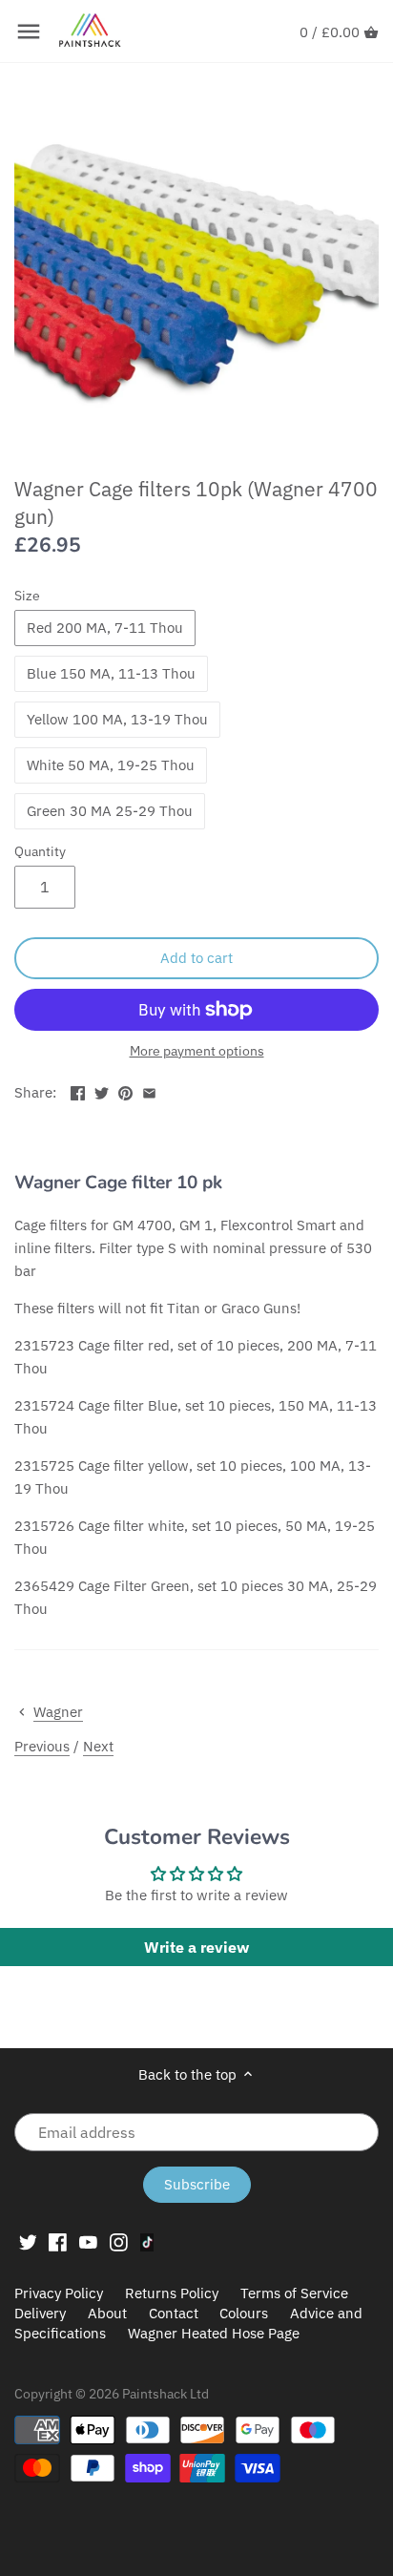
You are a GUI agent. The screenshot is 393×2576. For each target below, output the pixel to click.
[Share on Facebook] (78, 1090)
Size (27, 596)
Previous (42, 1746)
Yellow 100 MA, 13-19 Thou (117, 719)
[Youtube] (88, 2241)
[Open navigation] (29, 31)
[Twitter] (28, 2241)
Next (98, 1746)
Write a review (196, 1947)
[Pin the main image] (125, 1090)
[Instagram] (119, 2241)
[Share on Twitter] (102, 1090)
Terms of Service (294, 2293)
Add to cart (196, 958)
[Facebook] (58, 2241)
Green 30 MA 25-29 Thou (110, 811)
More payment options (197, 1051)
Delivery (40, 2313)
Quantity (40, 851)
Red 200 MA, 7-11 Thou (105, 628)
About (107, 2313)
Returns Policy (172, 2293)
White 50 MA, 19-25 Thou (111, 765)
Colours (246, 2313)
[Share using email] (149, 1090)
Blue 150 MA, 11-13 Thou (111, 673)
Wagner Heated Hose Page (214, 2333)
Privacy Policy (59, 2293)
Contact (174, 2313)
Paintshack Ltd (165, 2394)
